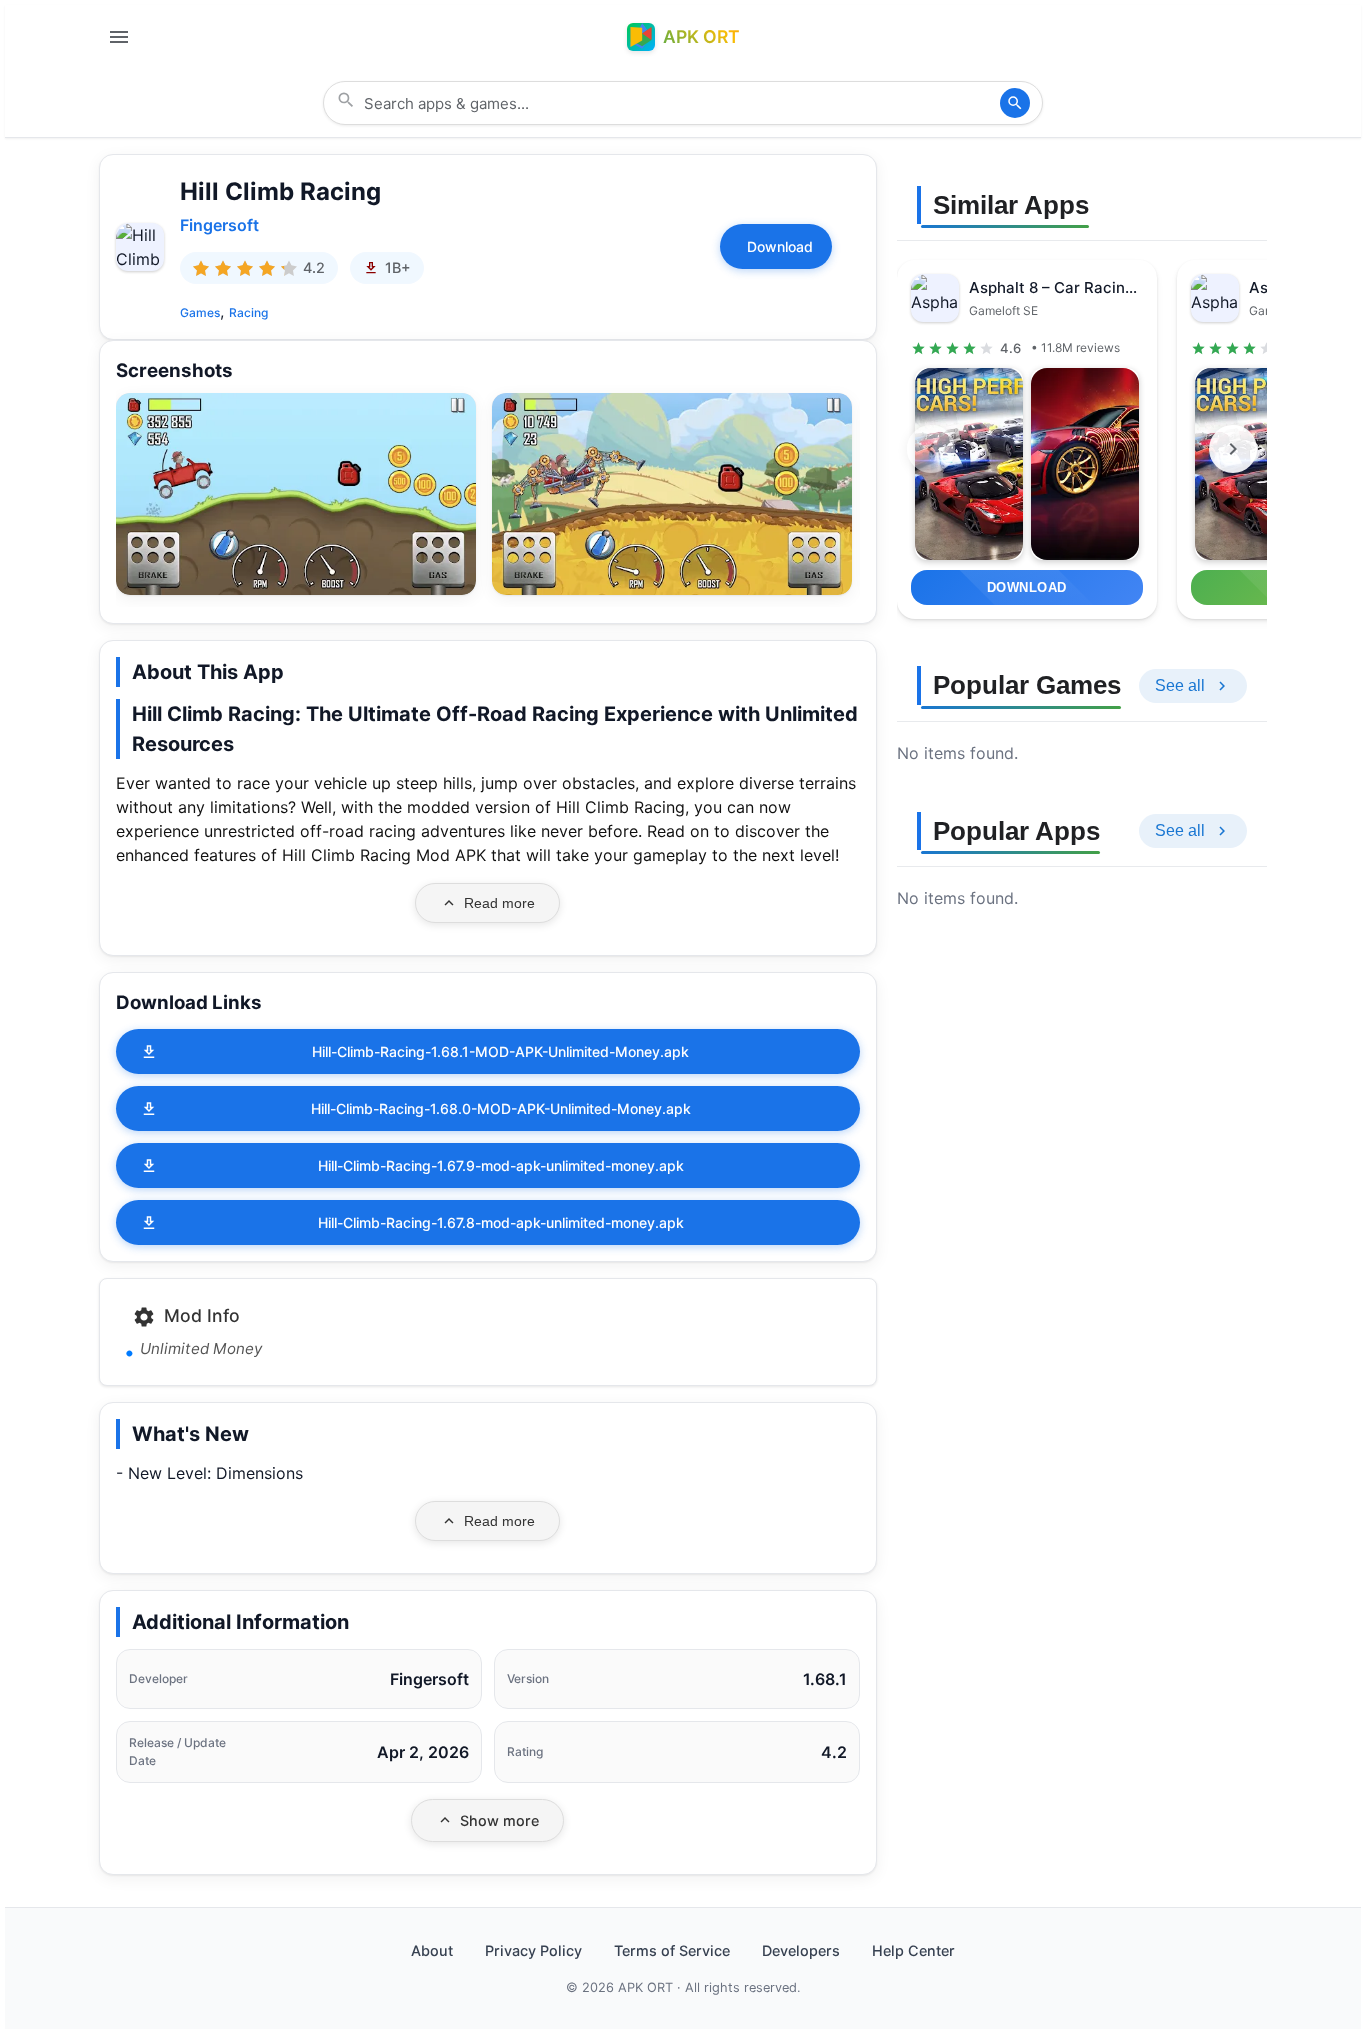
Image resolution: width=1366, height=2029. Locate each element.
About (432, 1950)
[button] (296, 494)
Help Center (913, 1950)
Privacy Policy (533, 1950)
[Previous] (931, 449)
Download (780, 246)
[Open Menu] (119, 37)
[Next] (1233, 449)
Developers (801, 1950)
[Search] (1015, 103)
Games (200, 312)
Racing (248, 312)
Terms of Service (672, 1950)
